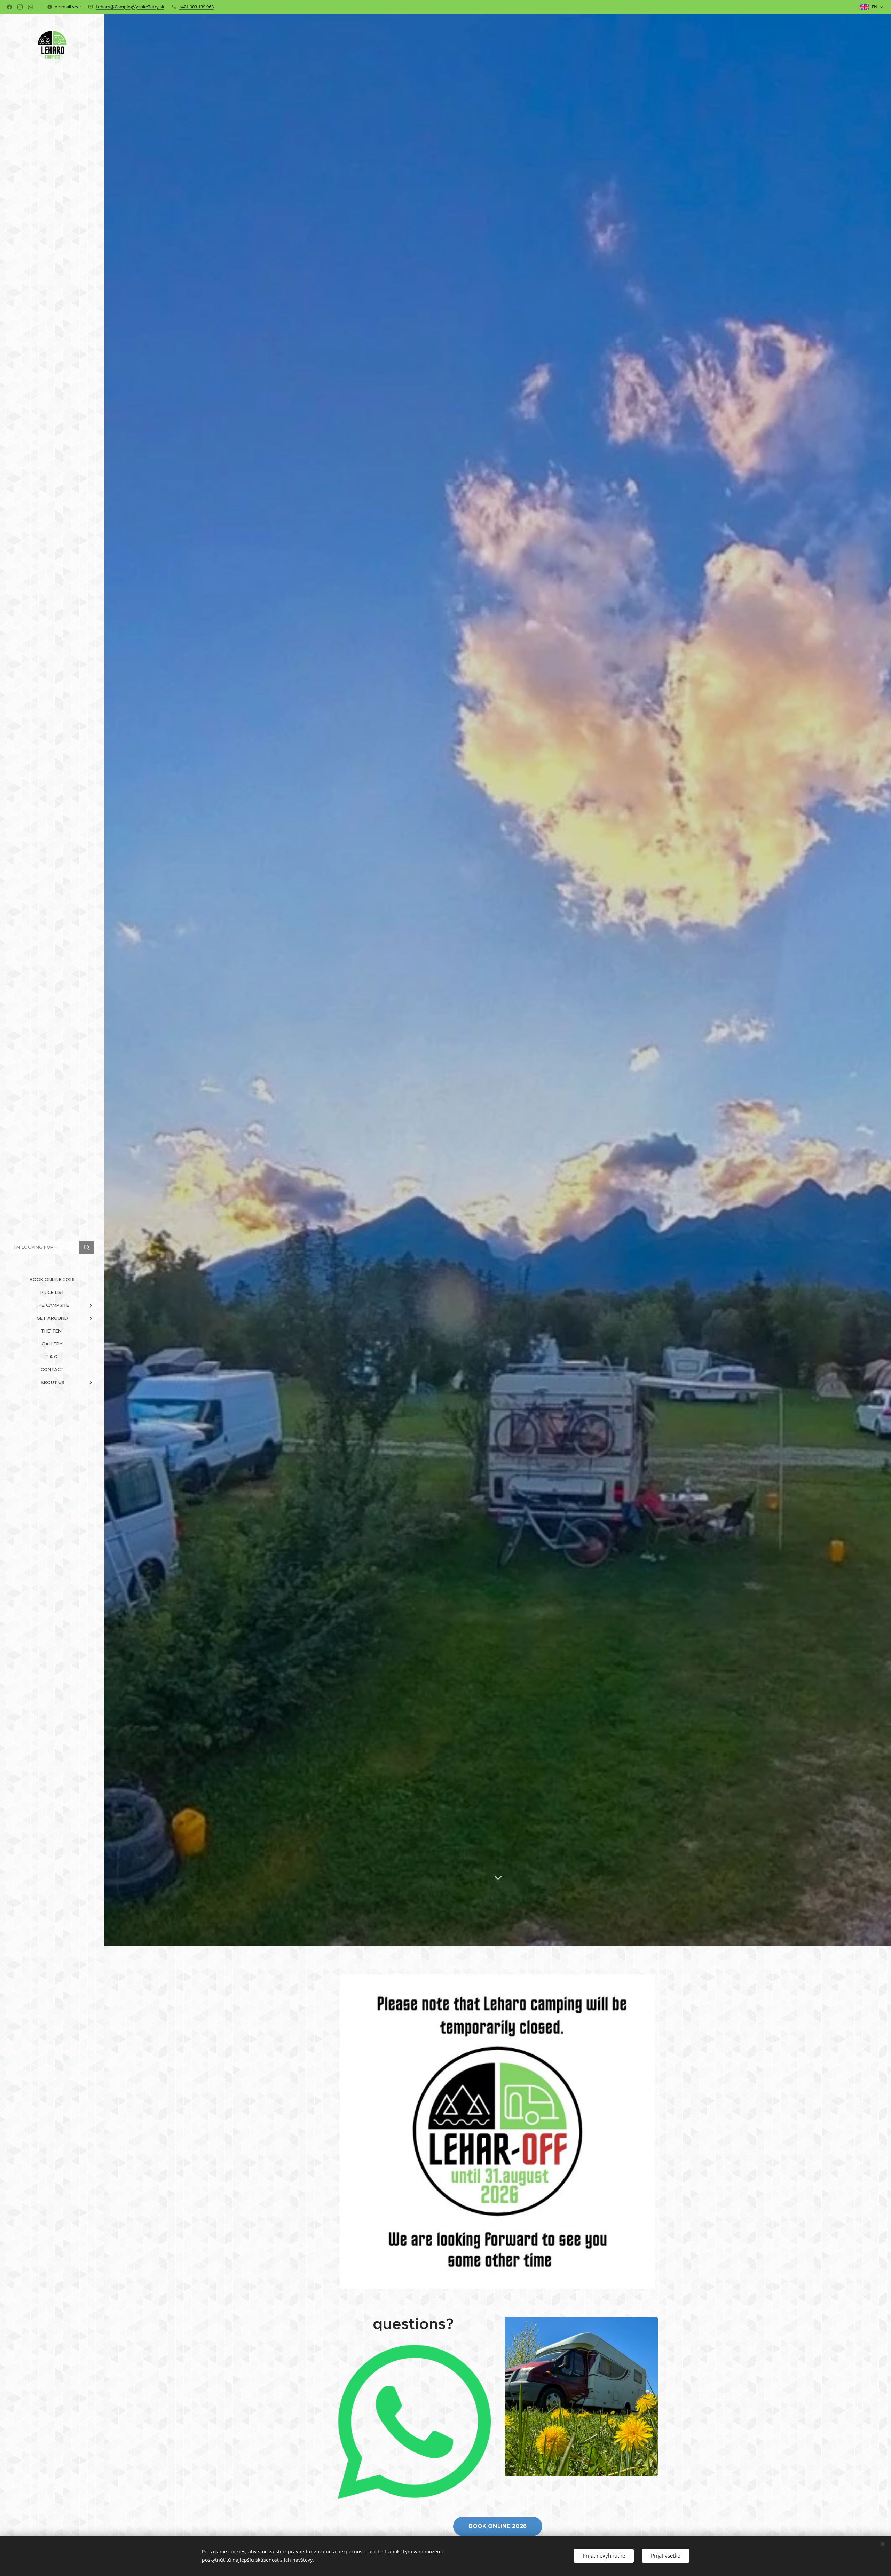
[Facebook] (10, 7)
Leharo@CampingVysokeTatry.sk (130, 7)
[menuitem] (52, 1279)
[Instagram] (20, 7)
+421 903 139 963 (196, 7)
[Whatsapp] (30, 7)
